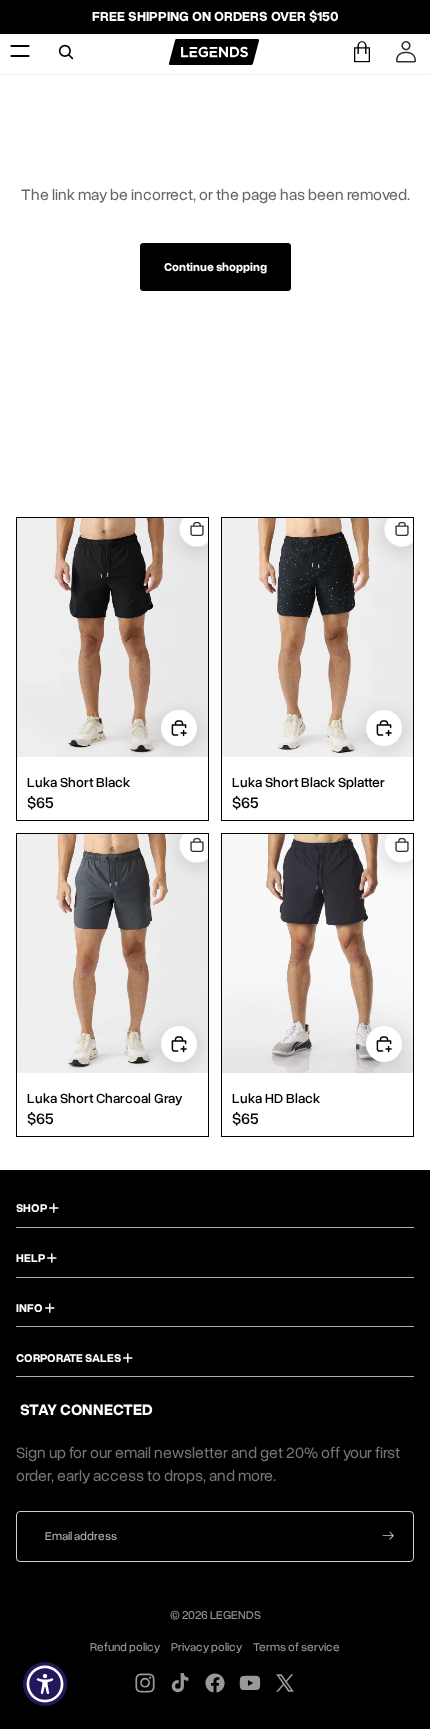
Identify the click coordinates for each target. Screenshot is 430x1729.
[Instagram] (145, 1683)
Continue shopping (215, 267)
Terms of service (296, 1647)
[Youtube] (250, 1683)
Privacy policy (206, 1647)
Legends (235, 1615)
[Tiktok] (180, 1683)
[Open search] (66, 52)
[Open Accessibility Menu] (45, 1684)
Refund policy (125, 1647)
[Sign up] (388, 1536)
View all (215, 419)
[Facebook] (215, 1683)
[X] (285, 1683)
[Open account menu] (406, 52)
